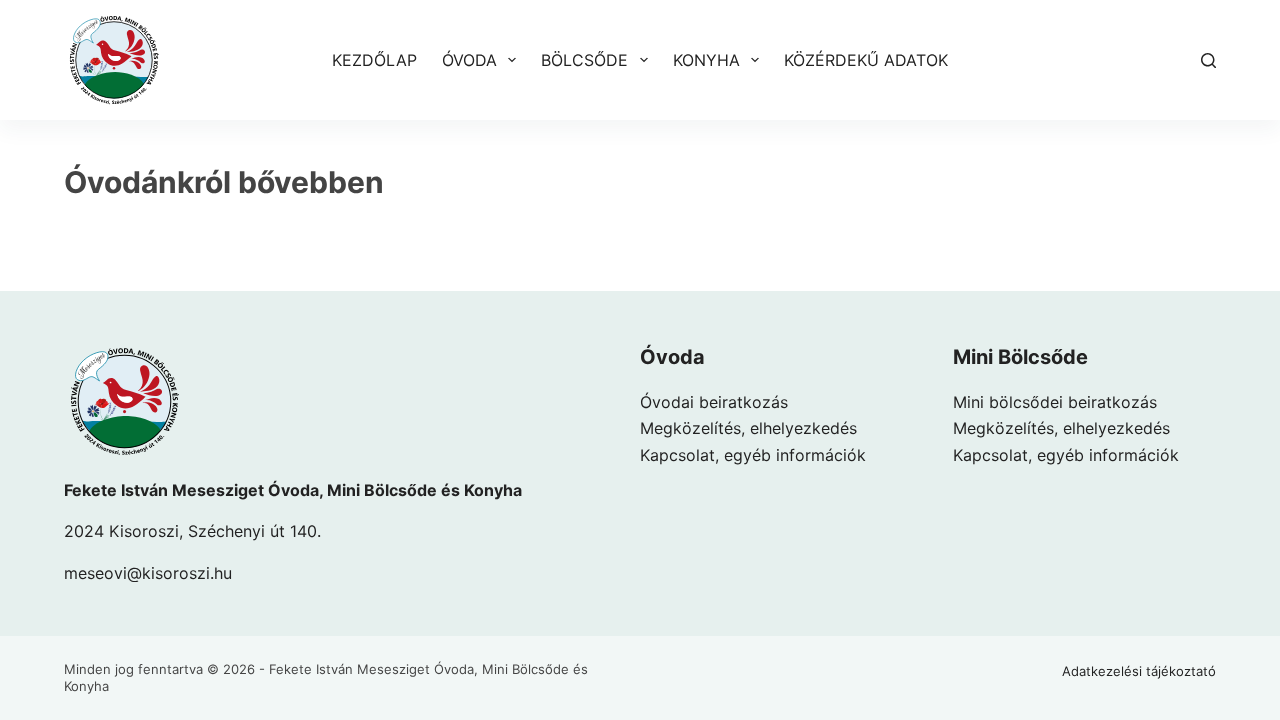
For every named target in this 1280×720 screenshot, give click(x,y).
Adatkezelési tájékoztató (1139, 671)
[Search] (1208, 60)
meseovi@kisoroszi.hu (148, 573)
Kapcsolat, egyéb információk (753, 455)
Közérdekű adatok (866, 60)
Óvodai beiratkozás (714, 402)
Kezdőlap (374, 60)
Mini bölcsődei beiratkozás (1055, 402)
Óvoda (469, 60)
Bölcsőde (584, 60)
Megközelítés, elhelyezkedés (748, 428)
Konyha (706, 60)
